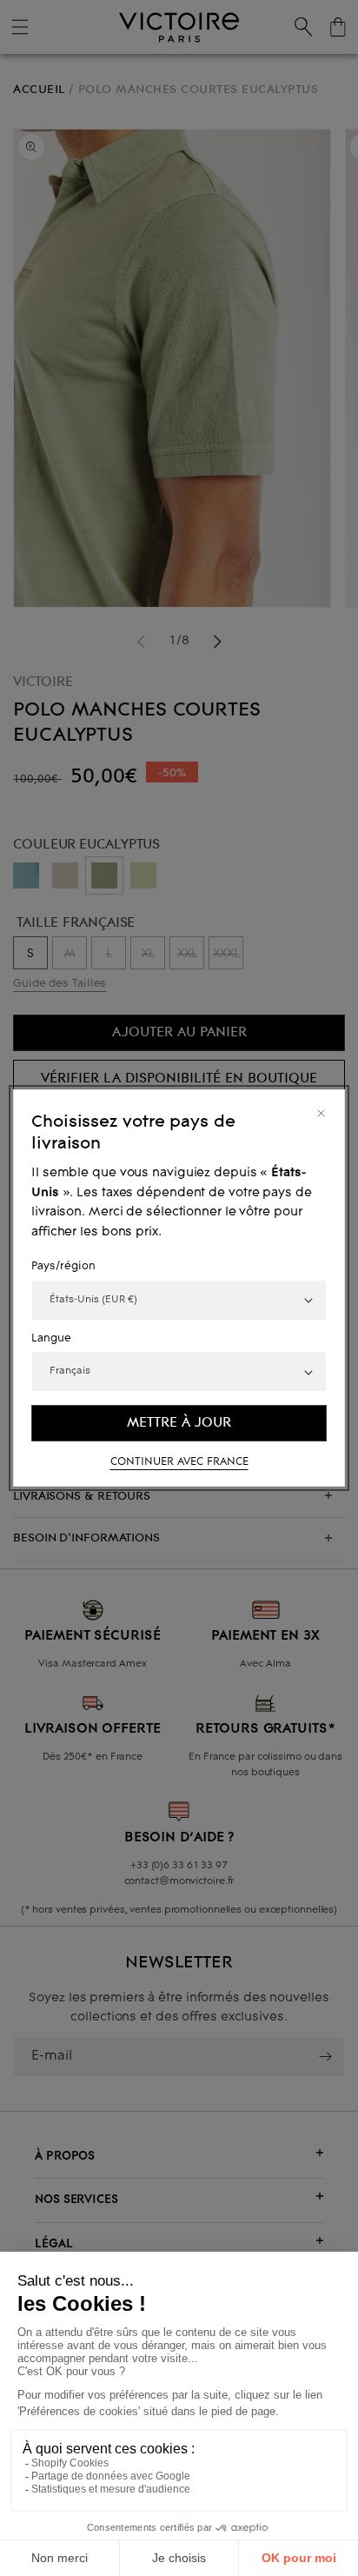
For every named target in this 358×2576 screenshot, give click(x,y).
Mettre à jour (179, 1423)
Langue (51, 1339)
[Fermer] (321, 1113)
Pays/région (63, 1267)
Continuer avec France (179, 1462)
